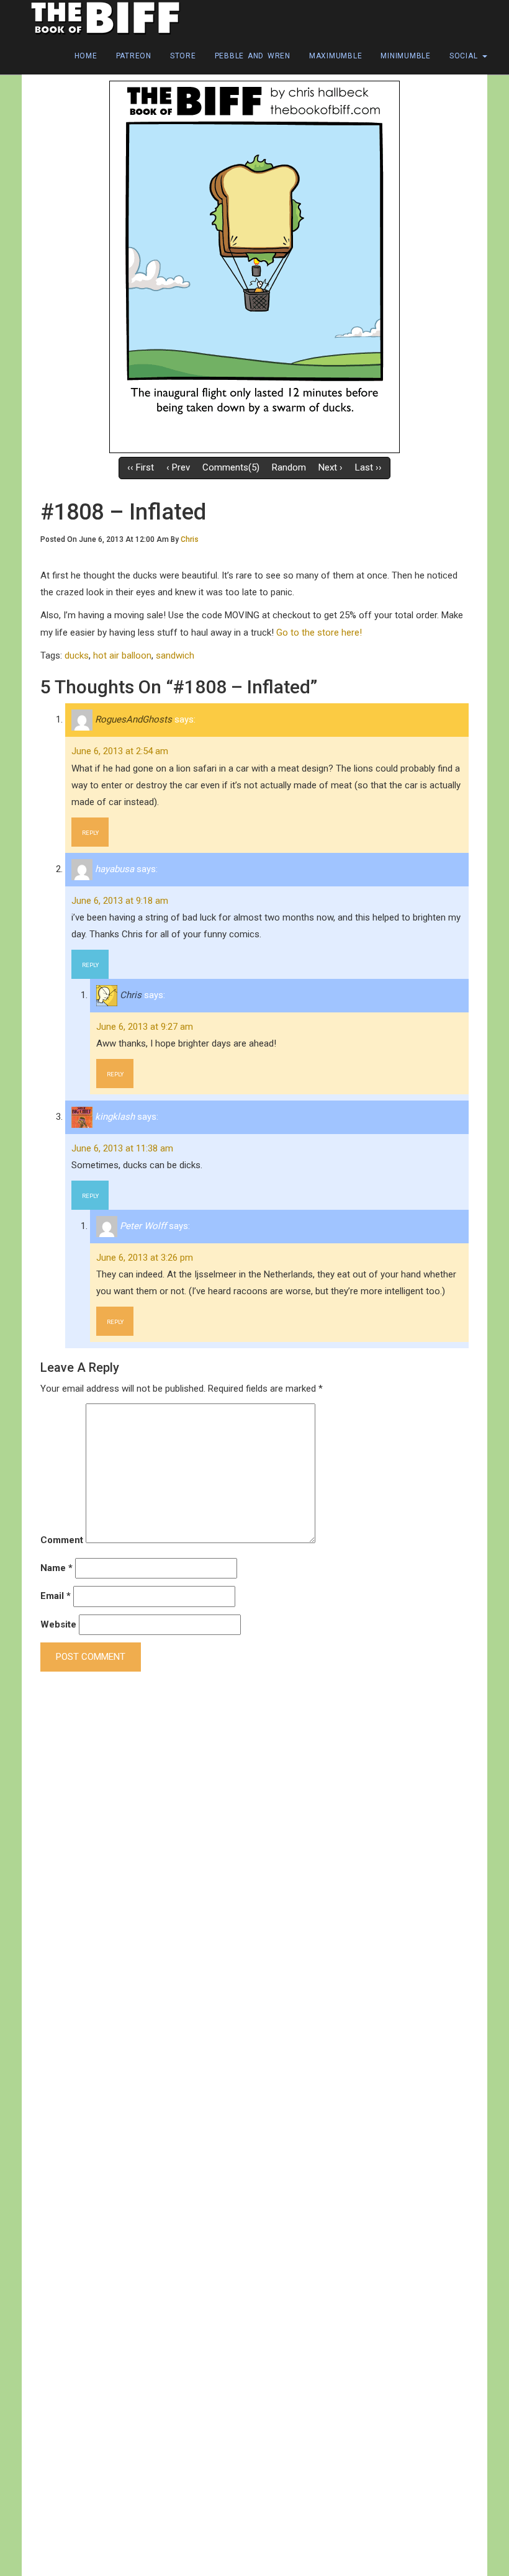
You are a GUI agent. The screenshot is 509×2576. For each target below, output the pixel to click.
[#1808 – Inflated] (254, 266)
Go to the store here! (319, 633)
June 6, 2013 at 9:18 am (120, 901)
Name (56, 1568)
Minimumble (406, 56)
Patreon (134, 56)
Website (58, 1624)
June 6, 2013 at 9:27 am (145, 1027)
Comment (62, 1540)
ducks (77, 655)
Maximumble (336, 56)
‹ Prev (178, 467)
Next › (331, 467)
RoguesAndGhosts (133, 719)
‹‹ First (141, 467)
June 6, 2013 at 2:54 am (120, 751)
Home (86, 56)
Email (56, 1596)
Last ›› (368, 467)
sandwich (175, 655)
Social (465, 56)
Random (289, 467)
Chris (190, 539)
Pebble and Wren (253, 56)
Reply (90, 833)
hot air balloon (122, 655)
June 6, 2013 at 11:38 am (122, 1148)
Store (183, 56)
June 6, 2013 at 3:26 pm (145, 1258)
